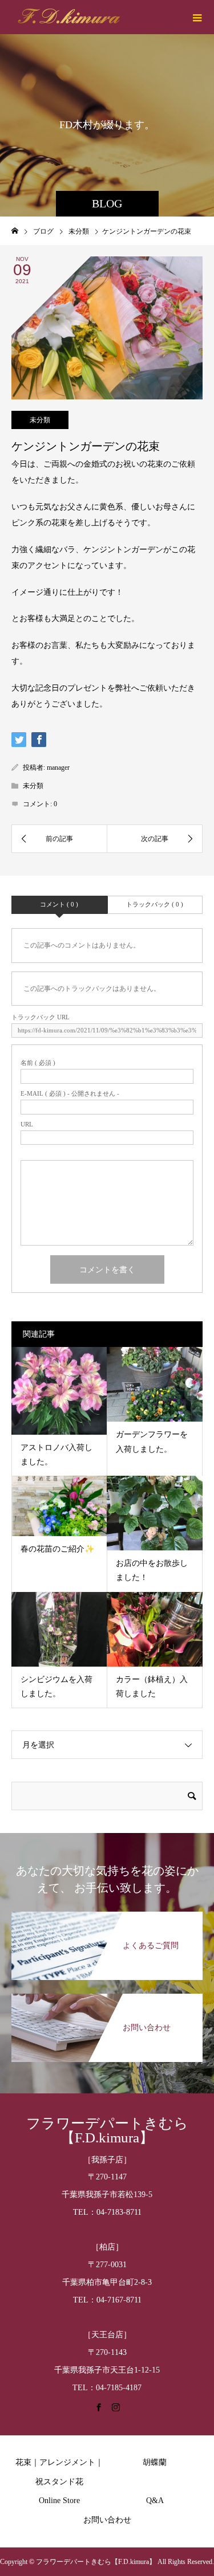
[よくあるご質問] (107, 1917)
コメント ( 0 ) (59, 904)
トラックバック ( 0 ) (155, 904)
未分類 (40, 420)
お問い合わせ (107, 2520)
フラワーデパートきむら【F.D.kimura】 (107, 2130)
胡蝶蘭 (155, 2462)
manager (58, 768)
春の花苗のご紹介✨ (57, 1549)
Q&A (155, 2501)
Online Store (59, 2501)
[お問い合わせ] (107, 1999)
